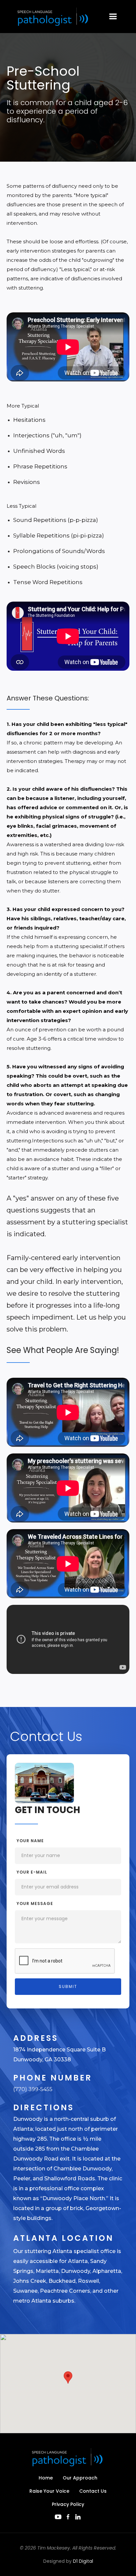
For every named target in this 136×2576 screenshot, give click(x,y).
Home (46, 2478)
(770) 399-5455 (33, 2089)
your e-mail (32, 1872)
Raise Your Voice (49, 2491)
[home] (52, 17)
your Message (35, 1903)
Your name (30, 1841)
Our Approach (80, 2478)
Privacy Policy (68, 2504)
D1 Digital (83, 2561)
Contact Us (93, 2491)
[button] (113, 17)
